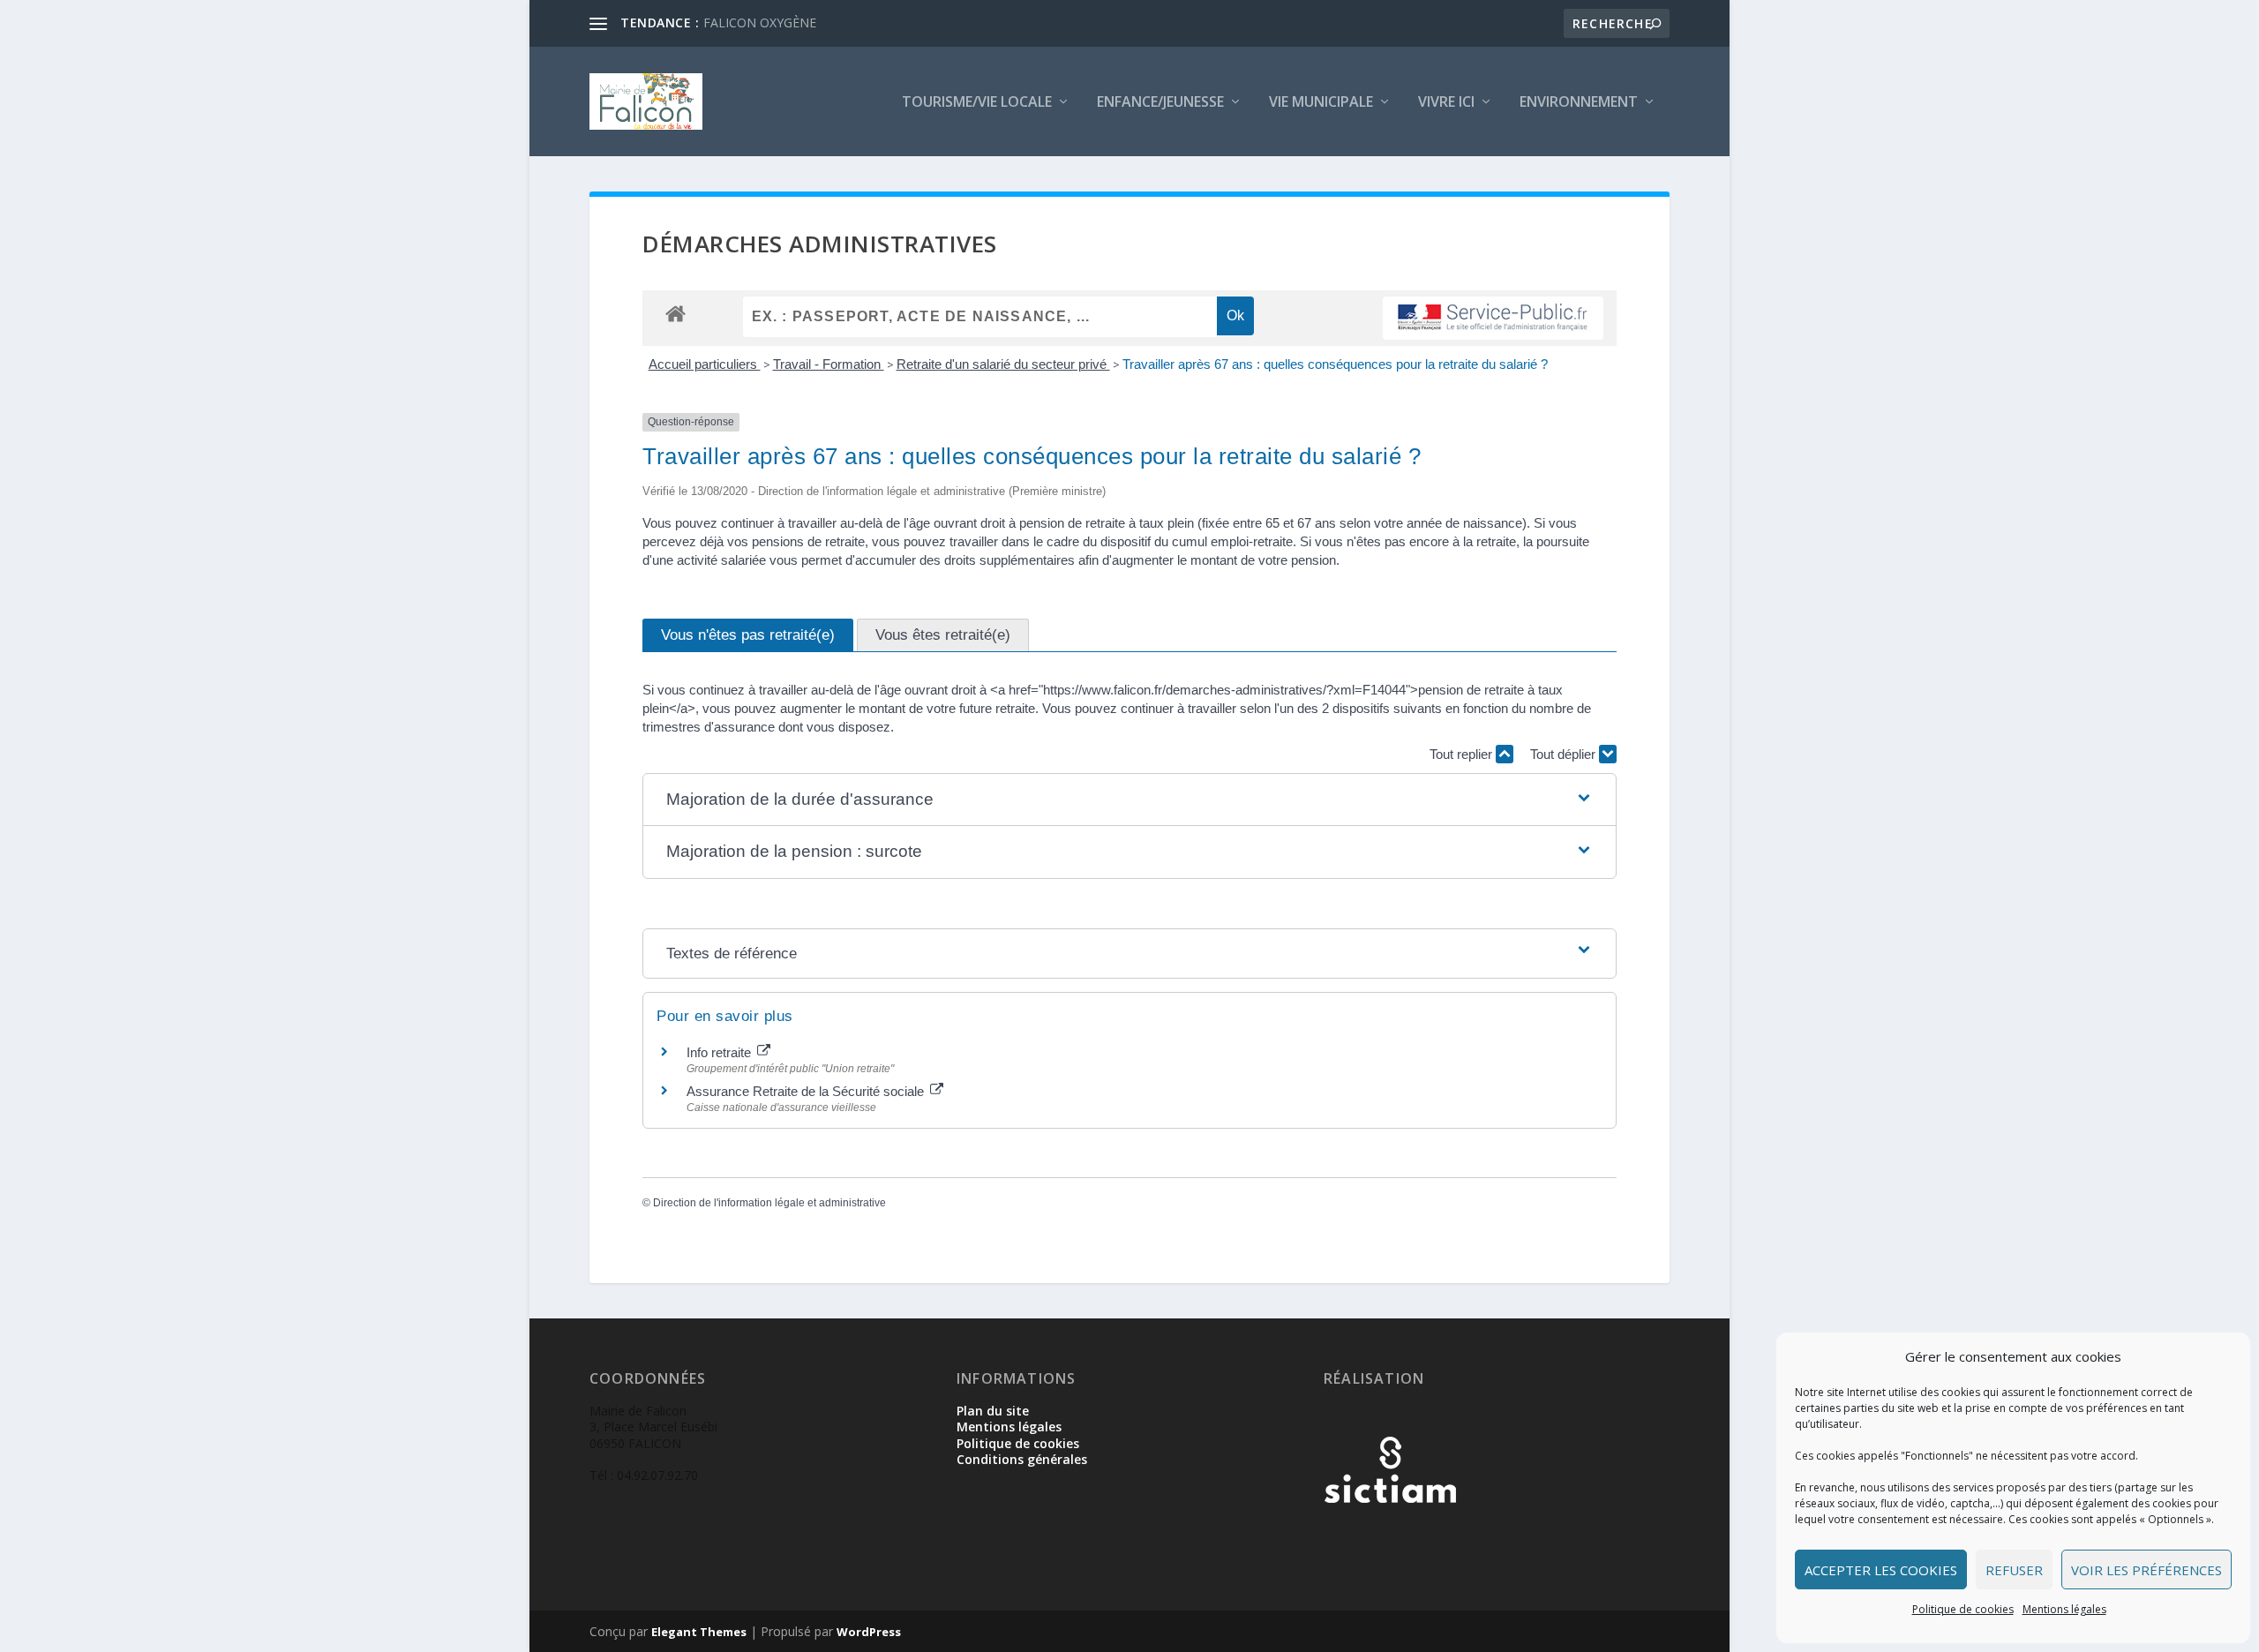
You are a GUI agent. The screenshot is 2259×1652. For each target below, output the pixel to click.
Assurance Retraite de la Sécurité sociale (807, 1091)
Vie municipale (1321, 103)
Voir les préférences (2146, 1570)
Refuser (2014, 1570)
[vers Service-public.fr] (1493, 318)
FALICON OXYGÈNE (760, 23)
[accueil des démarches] (675, 313)
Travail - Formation (829, 364)
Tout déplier (1565, 754)
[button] (1129, 800)
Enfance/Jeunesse (1160, 103)
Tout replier (1463, 754)
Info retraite (720, 1052)
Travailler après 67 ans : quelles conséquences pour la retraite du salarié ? (1335, 364)
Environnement (1579, 103)
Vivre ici (1446, 103)
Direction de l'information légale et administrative (769, 1203)
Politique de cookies (1963, 1609)
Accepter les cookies (1881, 1570)
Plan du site (993, 1411)
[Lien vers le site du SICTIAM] (1390, 1532)
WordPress (869, 1632)
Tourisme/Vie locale (977, 103)
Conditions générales (1022, 1459)
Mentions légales (2064, 1609)
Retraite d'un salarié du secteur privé (1003, 364)
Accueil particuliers (705, 364)
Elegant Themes (699, 1632)
